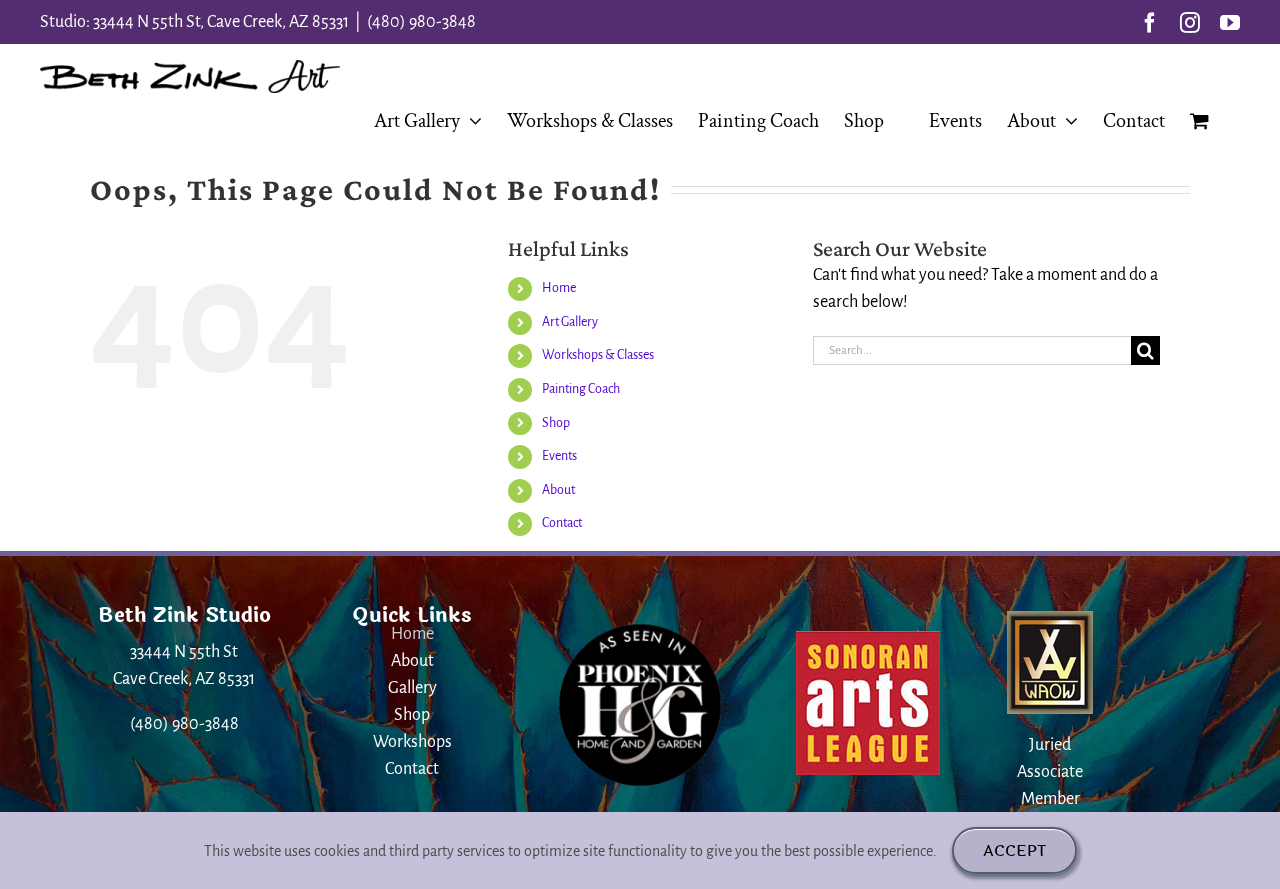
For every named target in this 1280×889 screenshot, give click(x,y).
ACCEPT (1014, 850)
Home (559, 288)
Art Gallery (570, 322)
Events (559, 456)
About (558, 490)
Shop (556, 423)
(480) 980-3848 (421, 22)
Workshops (412, 742)
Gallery (412, 688)
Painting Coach (581, 389)
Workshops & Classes (598, 355)
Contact (562, 523)
